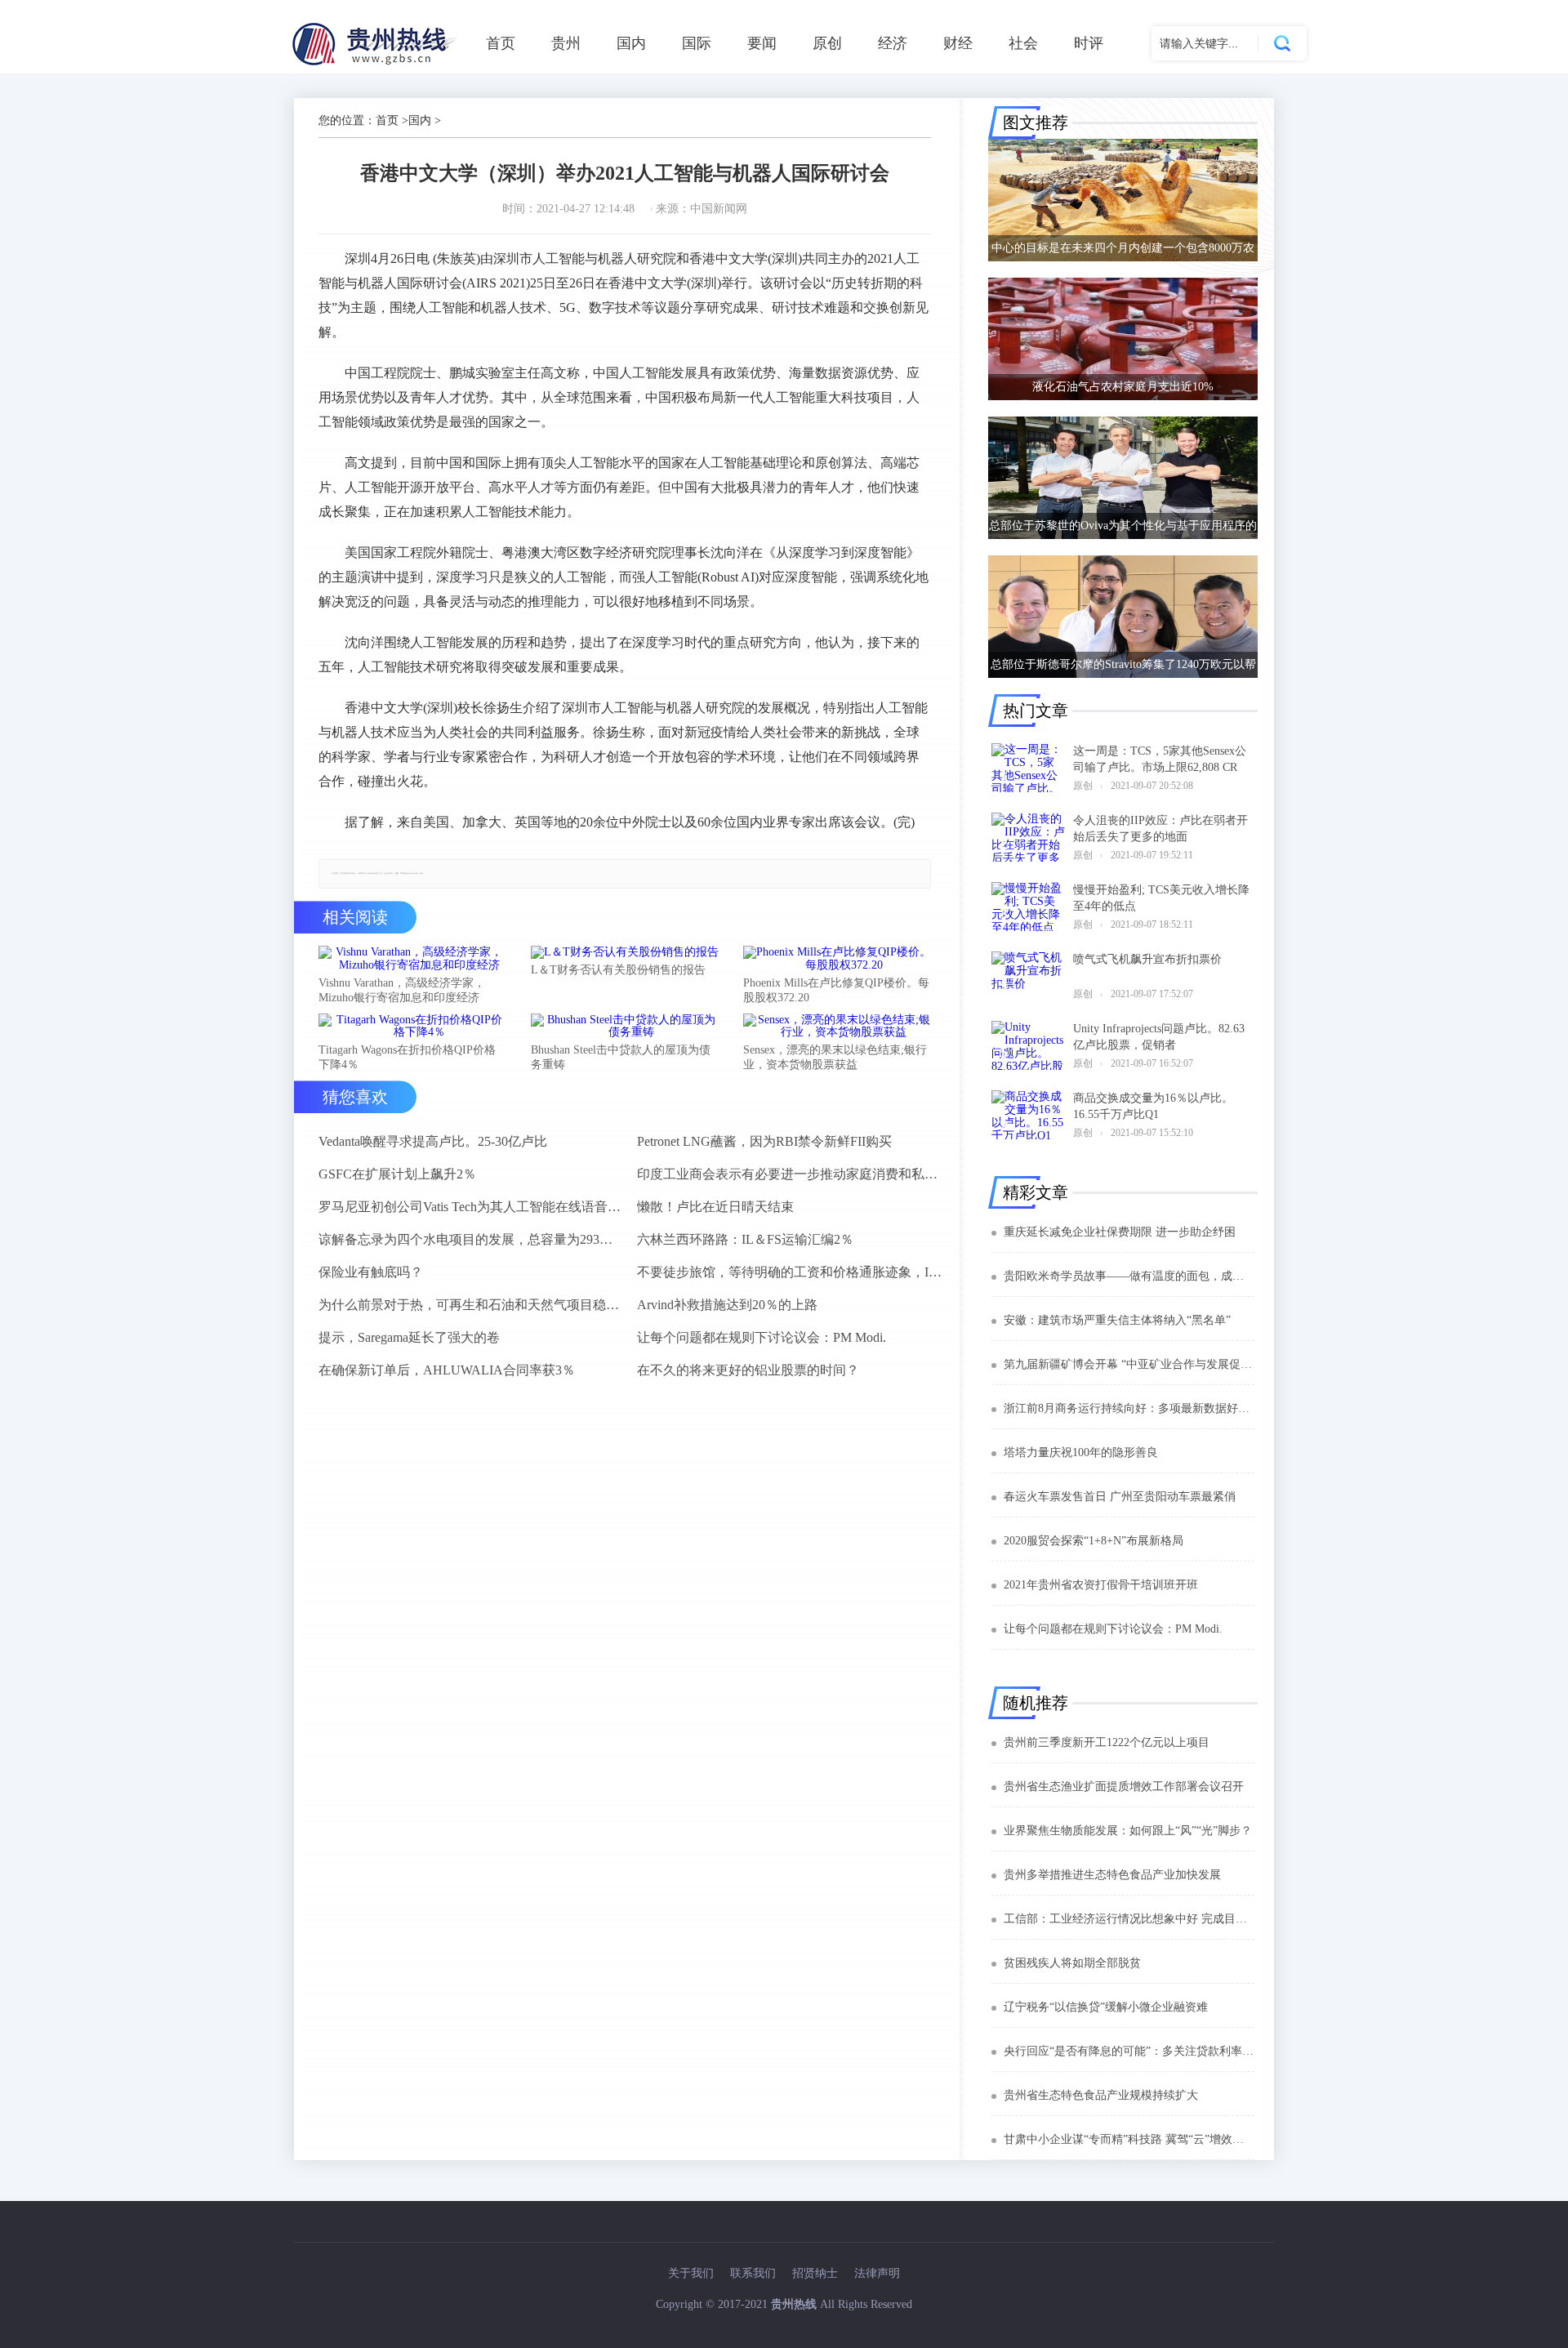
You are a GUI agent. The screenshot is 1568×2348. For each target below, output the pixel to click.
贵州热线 (794, 2304)
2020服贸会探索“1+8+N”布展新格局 (1094, 1541)
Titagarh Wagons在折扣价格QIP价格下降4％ (407, 1057)
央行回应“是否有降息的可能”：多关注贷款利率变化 (1129, 2051)
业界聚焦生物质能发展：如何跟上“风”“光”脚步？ (1128, 1831)
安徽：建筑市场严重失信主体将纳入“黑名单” (1117, 1320)
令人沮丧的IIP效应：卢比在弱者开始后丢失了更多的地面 (1160, 829)
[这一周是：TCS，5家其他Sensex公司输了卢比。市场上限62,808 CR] (1028, 768)
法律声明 (877, 2273)
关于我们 (691, 2273)
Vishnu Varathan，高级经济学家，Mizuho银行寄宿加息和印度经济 (402, 990)
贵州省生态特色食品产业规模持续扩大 (1101, 2095)
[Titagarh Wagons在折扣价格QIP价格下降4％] (412, 1027)
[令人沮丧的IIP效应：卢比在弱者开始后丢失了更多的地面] (1028, 837)
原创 (827, 43)
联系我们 (753, 2273)
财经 (958, 43)
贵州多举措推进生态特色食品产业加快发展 (1112, 1875)
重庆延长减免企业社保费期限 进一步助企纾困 (1120, 1232)
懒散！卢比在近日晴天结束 (715, 1207)
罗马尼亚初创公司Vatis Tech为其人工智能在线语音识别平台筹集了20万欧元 (471, 1207)
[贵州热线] (377, 65)
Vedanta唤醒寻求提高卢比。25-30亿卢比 (433, 1141)
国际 (697, 43)
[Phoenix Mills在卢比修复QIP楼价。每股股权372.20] (837, 959)
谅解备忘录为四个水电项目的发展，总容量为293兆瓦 (471, 1239)
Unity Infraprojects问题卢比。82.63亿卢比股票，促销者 (1159, 1037)
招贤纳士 (815, 2273)
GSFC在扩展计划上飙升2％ (397, 1174)
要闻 (762, 43)
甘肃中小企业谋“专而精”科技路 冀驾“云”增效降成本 (1129, 2139)
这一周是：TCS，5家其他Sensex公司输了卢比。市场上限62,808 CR (1160, 759)
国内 (631, 43)
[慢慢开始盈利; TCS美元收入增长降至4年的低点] (1028, 907)
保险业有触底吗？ (371, 1272)
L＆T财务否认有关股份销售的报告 (618, 970)
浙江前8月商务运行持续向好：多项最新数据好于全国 (1129, 1408)
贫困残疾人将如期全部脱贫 (1072, 1963)
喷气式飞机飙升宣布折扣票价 (1147, 959)
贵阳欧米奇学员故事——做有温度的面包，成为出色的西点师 (1129, 1276)
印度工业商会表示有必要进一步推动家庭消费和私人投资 (790, 1174)
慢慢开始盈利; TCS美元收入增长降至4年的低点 (1161, 898)
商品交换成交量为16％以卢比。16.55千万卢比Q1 (1153, 1106)
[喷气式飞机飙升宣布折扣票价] (1028, 976)
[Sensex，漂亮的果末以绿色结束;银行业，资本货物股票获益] (837, 1027)
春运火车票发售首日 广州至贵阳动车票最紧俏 (1120, 1497)
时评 (1089, 43)
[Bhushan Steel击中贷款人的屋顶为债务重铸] (625, 1027)
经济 (893, 43)
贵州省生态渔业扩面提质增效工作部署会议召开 (1124, 1787)
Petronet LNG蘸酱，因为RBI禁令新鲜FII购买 (764, 1141)
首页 (501, 43)
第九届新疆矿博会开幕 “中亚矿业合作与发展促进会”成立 (1129, 1364)
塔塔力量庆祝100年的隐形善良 (1081, 1452)
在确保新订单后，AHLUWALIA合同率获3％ (447, 1370)
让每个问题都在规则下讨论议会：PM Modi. (762, 1337)
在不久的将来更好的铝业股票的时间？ (748, 1370)
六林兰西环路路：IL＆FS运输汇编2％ (745, 1239)
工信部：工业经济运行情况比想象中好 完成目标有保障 (1129, 1919)
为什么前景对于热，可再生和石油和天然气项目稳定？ (471, 1305)
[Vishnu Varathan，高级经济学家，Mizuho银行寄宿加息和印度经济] (412, 959)
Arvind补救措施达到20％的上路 (727, 1305)
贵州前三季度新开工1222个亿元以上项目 (1107, 1742)
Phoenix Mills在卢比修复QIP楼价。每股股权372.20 (836, 990)
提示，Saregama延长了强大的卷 (409, 1337)
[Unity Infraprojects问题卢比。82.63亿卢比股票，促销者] (1028, 1045)
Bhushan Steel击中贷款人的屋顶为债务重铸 (621, 1057)
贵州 (566, 43)
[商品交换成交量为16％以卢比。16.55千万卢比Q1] (1028, 1115)
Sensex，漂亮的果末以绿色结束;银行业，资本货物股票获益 (835, 1057)
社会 (1023, 43)
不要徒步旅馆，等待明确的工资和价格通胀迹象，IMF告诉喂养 (790, 1272)
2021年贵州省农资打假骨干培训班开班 (1101, 1585)
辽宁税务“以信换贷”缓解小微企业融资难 (1106, 2007)
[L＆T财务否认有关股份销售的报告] (625, 952)
